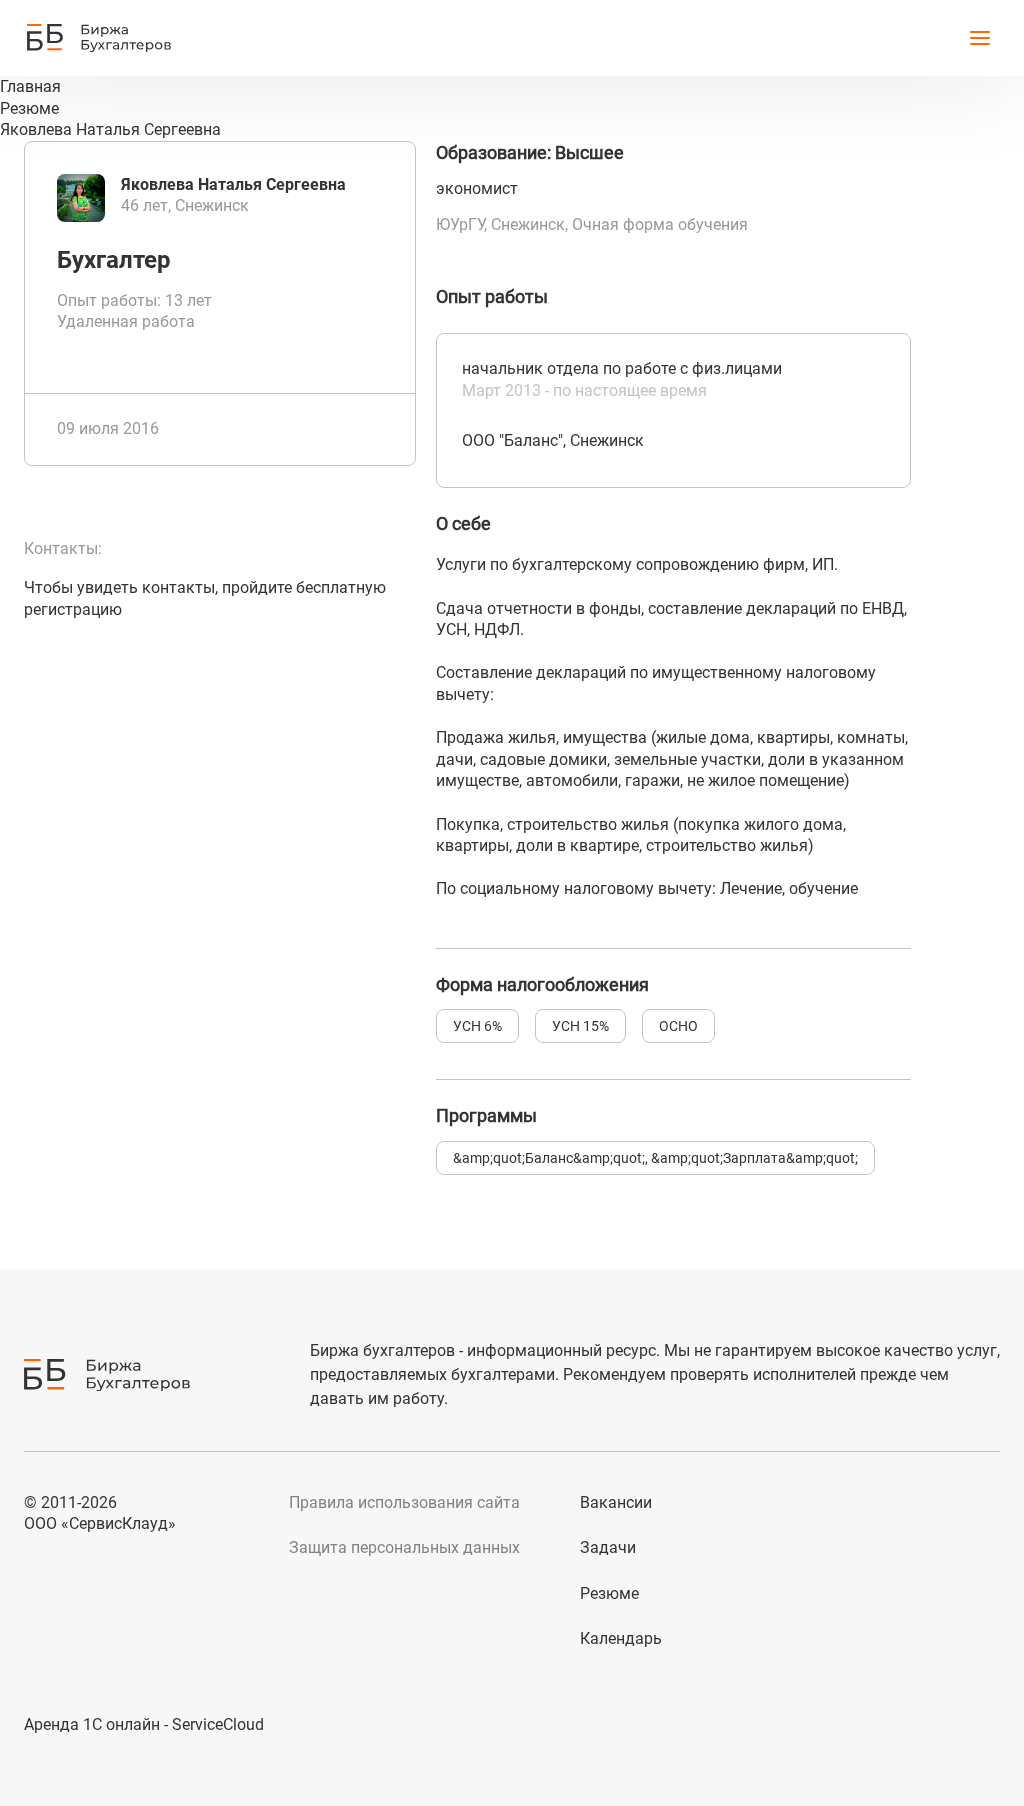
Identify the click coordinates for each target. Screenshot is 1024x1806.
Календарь (621, 1638)
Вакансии (616, 1502)
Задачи (608, 1547)
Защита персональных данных (404, 1547)
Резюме (609, 1593)
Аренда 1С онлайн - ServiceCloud (144, 1724)
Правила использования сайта (404, 1502)
